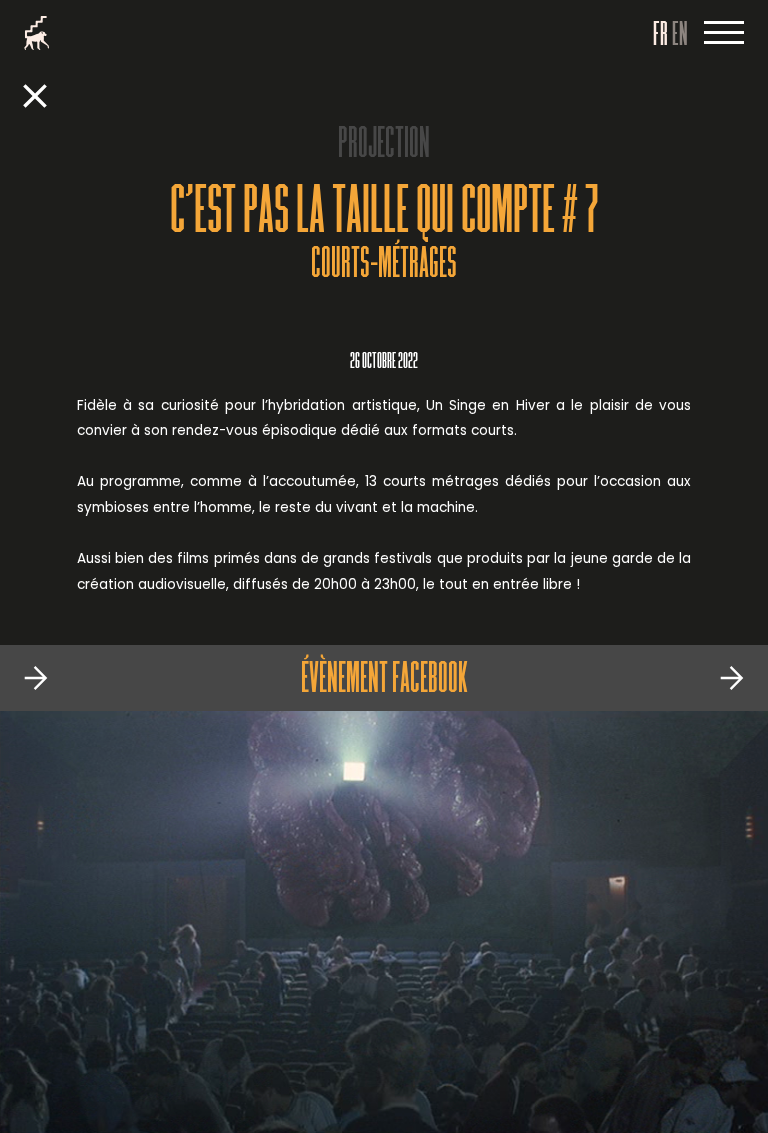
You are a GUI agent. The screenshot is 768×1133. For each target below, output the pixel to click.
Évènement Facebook (384, 681)
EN (680, 36)
